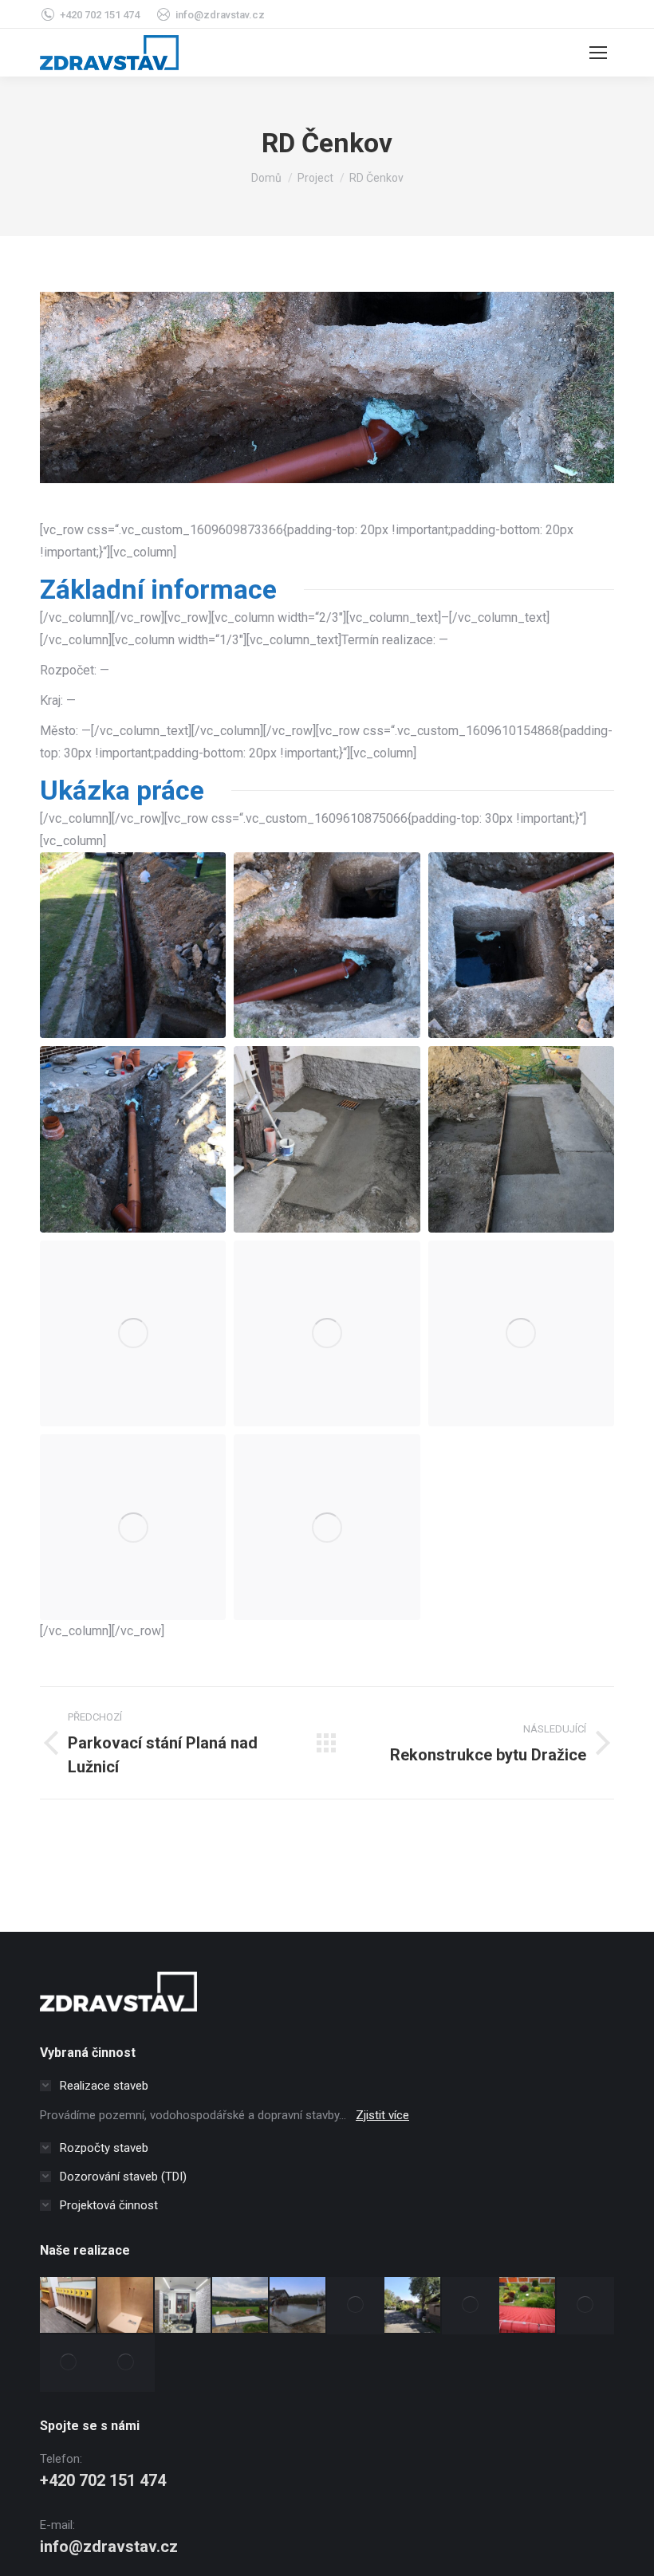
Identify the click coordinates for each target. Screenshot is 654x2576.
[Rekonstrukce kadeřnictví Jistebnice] (183, 2306)
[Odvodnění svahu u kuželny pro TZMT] (356, 2306)
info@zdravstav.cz (220, 15)
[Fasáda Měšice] (69, 2363)
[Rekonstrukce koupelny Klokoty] (126, 2306)
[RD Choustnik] (298, 2306)
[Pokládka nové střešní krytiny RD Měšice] (528, 2306)
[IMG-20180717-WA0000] (133, 1333)
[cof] (327, 1139)
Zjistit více (382, 2115)
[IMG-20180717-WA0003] (133, 1527)
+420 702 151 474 (100, 15)
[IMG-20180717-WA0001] (327, 1333)
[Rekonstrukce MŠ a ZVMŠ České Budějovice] (69, 2306)
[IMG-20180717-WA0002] (521, 1333)
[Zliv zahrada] (413, 2306)
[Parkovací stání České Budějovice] (126, 2363)
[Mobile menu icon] (598, 53)
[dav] (133, 945)
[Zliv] (471, 2306)
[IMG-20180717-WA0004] (327, 1527)
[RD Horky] (241, 2306)
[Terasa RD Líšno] (585, 2306)
